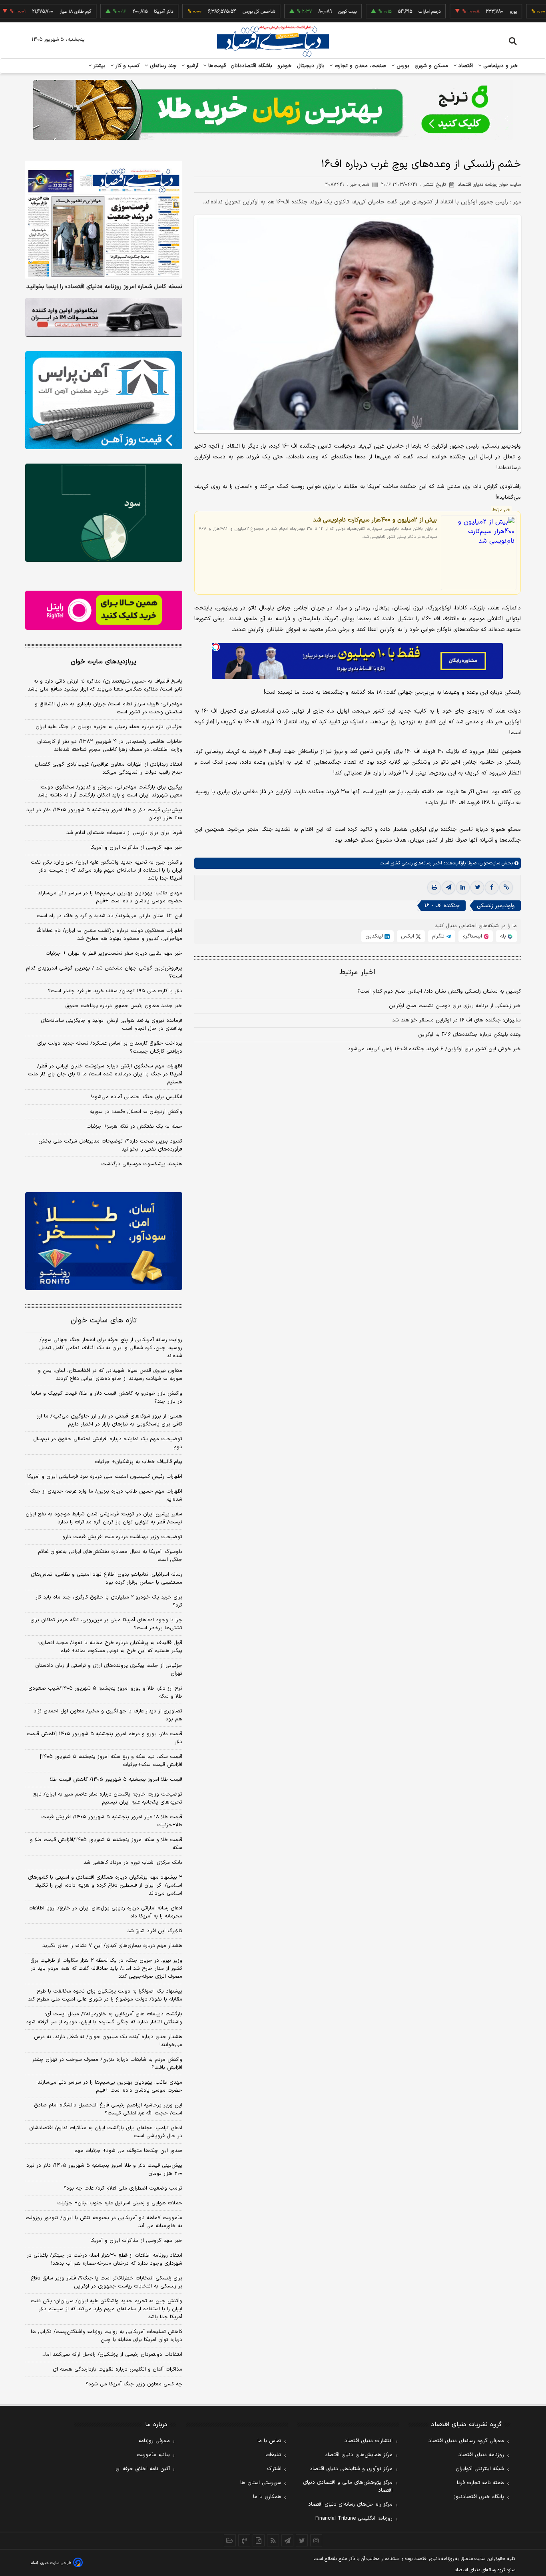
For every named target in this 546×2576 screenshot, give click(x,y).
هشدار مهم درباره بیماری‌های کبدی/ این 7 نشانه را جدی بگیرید (112, 1946)
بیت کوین (298, 12)
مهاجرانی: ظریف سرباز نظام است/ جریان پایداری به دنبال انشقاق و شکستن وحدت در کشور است (109, 708)
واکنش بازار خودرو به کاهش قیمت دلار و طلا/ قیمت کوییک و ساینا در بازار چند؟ (107, 1397)
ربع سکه (538, 12)
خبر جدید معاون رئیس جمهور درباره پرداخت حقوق (124, 1006)
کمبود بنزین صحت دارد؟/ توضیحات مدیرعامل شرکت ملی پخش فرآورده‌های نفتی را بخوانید (110, 1145)
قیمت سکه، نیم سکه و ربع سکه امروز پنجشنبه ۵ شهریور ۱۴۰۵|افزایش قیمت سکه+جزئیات (111, 1761)
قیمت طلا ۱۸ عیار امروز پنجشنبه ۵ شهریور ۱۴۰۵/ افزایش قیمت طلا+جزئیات (112, 1821)
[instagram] (316, 2540)
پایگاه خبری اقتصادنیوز (479, 2497)
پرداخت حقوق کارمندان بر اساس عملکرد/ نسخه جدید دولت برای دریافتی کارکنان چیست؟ (110, 1047)
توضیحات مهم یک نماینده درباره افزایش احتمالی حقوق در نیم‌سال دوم (108, 1443)
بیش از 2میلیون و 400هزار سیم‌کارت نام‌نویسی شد (375, 520)
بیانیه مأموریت (153, 2455)
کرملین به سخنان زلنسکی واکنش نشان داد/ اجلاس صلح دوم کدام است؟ (439, 991)
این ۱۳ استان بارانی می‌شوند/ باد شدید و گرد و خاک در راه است (110, 916)
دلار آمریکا (114, 12)
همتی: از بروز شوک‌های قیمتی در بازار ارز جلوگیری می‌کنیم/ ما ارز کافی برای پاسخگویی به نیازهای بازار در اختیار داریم (110, 1420)
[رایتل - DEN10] (104, 610)
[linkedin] (463, 888)
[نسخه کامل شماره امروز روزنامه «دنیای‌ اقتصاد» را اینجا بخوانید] (104, 220)
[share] (259, 2540)
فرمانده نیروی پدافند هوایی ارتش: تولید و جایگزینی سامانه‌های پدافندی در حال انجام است (112, 1025)
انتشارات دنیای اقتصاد (369, 2441)
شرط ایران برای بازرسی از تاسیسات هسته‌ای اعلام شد (124, 833)
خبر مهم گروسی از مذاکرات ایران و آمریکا (136, 848)
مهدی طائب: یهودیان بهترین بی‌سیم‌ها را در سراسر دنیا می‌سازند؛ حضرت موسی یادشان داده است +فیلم (109, 897)
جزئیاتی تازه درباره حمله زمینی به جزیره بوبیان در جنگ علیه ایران (109, 727)
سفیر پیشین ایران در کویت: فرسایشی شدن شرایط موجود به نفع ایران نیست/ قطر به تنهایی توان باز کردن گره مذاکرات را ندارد (104, 1518)
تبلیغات (273, 2455)
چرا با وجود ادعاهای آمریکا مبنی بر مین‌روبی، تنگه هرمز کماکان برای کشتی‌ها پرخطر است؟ (106, 1624)
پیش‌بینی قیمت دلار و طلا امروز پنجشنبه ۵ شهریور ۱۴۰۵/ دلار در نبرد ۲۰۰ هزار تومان (104, 814)
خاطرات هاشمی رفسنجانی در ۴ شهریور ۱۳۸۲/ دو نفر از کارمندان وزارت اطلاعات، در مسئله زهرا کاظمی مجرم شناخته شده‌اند (110, 746)
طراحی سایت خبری (56, 2563)
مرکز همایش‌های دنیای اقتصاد (359, 2455)
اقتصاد (465, 66)
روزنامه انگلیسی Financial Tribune (354, 2518)
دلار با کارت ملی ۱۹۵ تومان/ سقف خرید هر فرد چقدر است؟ (115, 991)
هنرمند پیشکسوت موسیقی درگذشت (142, 1164)
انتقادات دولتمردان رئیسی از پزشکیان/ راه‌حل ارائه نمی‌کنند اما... (112, 2355)
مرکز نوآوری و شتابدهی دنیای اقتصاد (351, 2469)
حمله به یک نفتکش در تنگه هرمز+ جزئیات (134, 1127)
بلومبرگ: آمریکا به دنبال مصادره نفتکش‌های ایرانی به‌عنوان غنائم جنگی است (110, 1556)
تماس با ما (269, 2441)
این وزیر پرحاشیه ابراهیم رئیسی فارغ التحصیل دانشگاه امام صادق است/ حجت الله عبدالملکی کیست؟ (108, 2109)
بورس (402, 66)
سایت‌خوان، (488, 863)
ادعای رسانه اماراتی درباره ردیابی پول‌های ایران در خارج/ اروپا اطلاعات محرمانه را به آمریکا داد (105, 1912)
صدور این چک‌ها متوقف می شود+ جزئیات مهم (128, 2151)
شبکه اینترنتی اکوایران (480, 2469)
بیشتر (99, 66)
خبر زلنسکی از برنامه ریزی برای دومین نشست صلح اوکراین (455, 1006)
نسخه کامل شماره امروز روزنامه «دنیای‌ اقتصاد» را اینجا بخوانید (104, 287)
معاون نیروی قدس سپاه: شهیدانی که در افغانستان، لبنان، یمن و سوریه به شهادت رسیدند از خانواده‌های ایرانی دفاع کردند (110, 1375)
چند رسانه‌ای (162, 66)
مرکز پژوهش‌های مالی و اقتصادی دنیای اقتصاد (348, 2486)
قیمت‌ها (216, 66)
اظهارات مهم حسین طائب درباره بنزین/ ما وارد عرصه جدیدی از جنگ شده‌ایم (106, 1495)
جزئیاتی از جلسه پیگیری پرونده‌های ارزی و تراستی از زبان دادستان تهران (109, 1670)
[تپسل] (216, 647)
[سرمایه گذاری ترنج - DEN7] (273, 110)
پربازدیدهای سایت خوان (104, 662)
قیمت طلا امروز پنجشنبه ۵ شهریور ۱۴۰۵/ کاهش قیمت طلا (116, 1780)
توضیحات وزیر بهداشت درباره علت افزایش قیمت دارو (122, 1537)
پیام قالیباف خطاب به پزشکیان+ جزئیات (138, 1462)
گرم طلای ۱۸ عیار (26, 12)
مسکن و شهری (431, 66)
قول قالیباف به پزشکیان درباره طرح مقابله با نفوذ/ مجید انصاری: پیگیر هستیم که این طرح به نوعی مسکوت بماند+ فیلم (110, 1647)
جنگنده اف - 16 (442, 906)
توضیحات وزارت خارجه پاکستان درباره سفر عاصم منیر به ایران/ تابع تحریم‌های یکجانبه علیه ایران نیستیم (108, 1798)
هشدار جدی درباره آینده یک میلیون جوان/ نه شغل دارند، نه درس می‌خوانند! (108, 2041)
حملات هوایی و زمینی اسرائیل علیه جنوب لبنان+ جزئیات (120, 2203)
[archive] (230, 2540)
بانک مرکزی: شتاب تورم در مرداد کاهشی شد (133, 1863)
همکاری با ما (267, 2497)
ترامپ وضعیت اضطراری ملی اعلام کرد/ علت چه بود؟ (123, 2188)
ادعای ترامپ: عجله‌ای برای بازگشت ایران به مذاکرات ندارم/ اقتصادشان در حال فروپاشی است (106, 2132)
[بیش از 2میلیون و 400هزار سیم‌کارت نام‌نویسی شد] (479, 552)
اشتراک (274, 2469)
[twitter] (477, 888)
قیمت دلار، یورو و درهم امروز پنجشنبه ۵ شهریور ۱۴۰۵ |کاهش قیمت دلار (105, 1738)
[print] (434, 888)
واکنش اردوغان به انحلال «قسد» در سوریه (136, 1112)
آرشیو (191, 66)
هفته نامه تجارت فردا (480, 2483)
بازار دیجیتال (311, 66)
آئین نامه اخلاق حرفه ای (143, 2469)
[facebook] (492, 888)
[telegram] (448, 888)
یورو (464, 12)
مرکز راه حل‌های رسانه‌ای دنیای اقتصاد (350, 2504)
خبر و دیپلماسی (500, 66)
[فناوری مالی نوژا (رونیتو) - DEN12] (104, 1241)
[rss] (273, 2540)
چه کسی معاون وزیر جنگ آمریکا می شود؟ (134, 2384)
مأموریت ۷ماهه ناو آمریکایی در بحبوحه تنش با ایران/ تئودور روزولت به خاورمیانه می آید (104, 2222)
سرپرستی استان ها (261, 2483)
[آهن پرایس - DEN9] (104, 400)
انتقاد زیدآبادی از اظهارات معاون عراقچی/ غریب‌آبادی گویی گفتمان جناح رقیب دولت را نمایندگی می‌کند (109, 768)
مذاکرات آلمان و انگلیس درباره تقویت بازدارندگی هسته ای (118, 2369)
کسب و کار (127, 66)
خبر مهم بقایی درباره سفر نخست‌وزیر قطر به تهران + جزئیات (114, 954)
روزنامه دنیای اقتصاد (481, 2455)
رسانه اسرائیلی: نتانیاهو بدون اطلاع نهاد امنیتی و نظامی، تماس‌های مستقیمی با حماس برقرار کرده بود (107, 1579)
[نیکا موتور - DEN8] (104, 317)
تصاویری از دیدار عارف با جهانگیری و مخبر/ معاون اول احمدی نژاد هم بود (108, 1715)
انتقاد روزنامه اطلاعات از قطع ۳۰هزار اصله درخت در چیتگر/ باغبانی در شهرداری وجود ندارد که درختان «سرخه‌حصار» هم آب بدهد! (105, 2259)
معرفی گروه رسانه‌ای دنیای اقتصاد (466, 2441)
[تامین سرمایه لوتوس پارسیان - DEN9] (104, 513)
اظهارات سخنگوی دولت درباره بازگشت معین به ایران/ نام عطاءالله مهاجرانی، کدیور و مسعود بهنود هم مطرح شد (109, 935)
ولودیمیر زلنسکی (496, 906)
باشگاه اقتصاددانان (252, 66)
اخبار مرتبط (358, 972)
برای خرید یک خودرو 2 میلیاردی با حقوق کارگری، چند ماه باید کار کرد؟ (109, 1601)
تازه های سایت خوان (104, 1321)
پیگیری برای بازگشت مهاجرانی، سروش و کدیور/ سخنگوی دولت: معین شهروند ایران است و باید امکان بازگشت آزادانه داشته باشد (110, 791)
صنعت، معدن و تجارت (360, 66)
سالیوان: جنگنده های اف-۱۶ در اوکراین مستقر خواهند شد (456, 1020)
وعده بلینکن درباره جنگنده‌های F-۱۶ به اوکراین (469, 1035)
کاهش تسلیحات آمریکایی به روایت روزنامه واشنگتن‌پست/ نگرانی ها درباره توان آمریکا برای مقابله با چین (107, 2336)
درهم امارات (380, 12)
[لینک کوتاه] (506, 888)
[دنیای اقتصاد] (273, 41)
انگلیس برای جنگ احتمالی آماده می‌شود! (136, 1097)
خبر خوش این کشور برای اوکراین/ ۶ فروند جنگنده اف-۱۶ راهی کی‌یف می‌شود (434, 1049)
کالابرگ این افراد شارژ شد (155, 1931)
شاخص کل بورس (210, 12)
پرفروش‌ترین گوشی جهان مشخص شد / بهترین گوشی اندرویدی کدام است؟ (104, 972)
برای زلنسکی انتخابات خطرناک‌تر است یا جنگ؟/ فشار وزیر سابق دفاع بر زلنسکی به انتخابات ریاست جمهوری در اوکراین (107, 2282)
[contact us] (244, 2540)
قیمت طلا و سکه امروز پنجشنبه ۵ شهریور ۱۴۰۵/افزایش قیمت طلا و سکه (106, 1844)
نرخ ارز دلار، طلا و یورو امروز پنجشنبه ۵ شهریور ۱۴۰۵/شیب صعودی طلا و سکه (105, 1692)
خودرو (285, 66)
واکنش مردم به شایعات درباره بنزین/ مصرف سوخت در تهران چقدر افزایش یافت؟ (107, 2064)
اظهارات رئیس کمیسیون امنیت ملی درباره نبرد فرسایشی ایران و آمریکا (105, 1477)
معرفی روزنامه (154, 2441)
